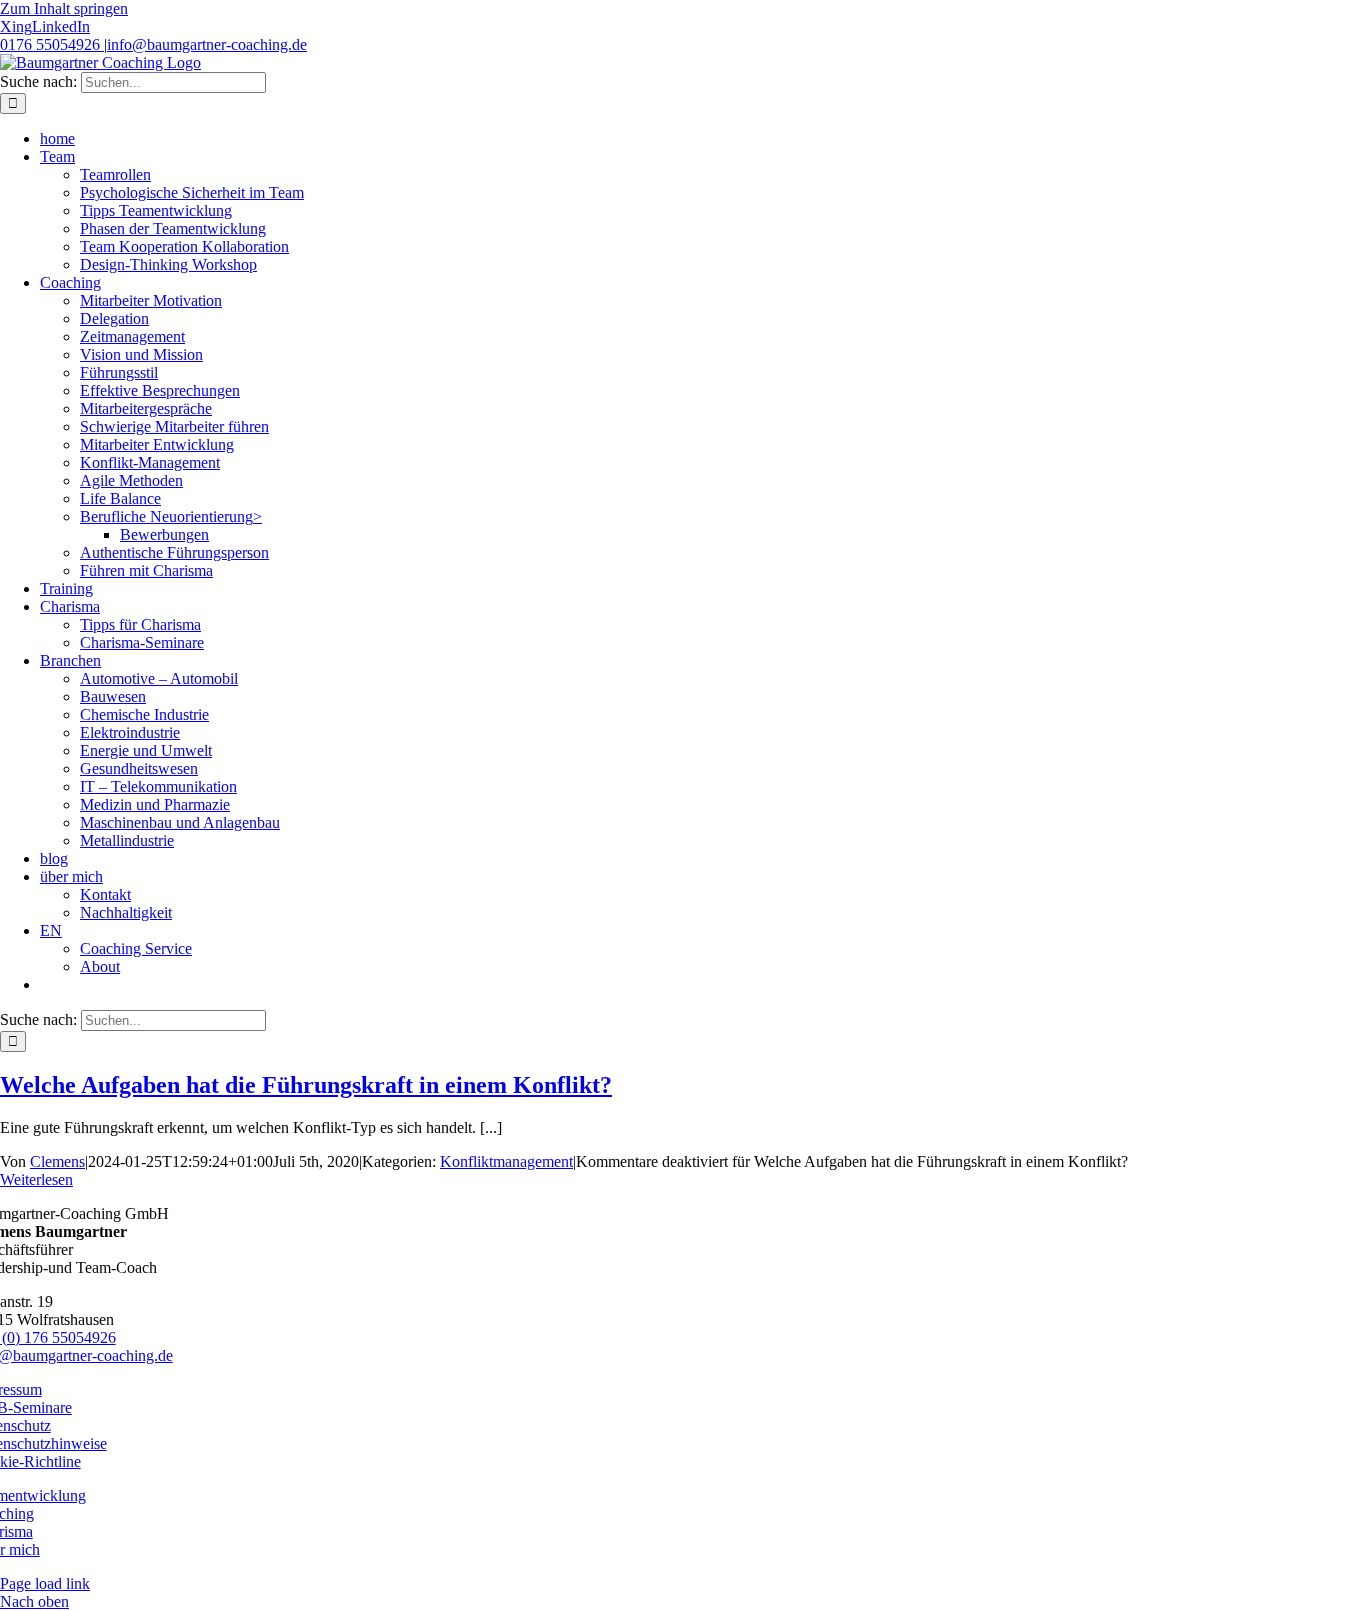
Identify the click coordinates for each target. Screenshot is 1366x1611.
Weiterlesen (36, 1179)
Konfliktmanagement (506, 1161)
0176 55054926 (52, 44)
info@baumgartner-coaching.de (207, 44)
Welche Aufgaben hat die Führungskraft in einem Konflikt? (306, 1085)
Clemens (57, 1161)
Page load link (45, 1583)
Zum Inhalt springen (64, 8)
